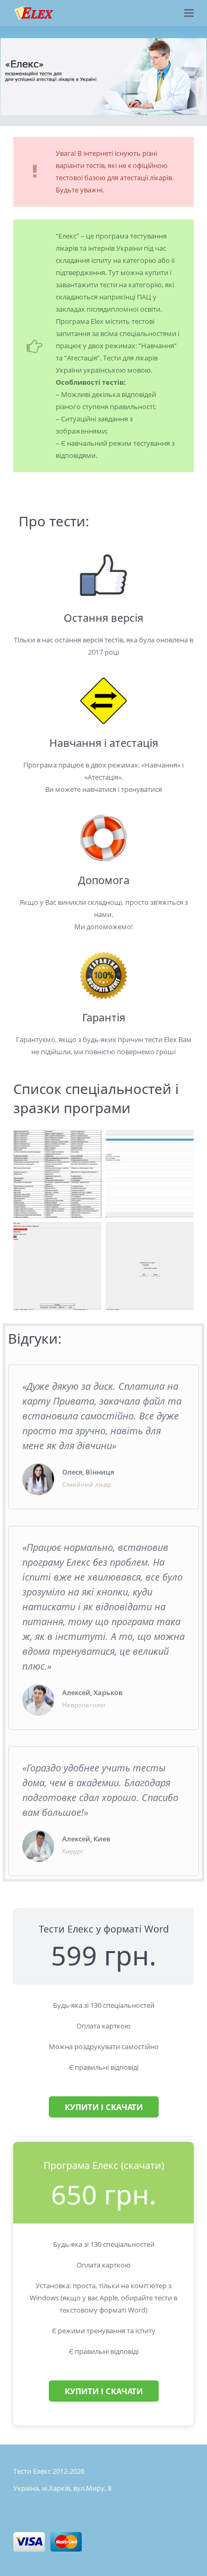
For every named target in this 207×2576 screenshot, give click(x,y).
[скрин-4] (150, 1266)
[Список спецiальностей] (57, 1174)
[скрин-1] (57, 1266)
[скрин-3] (150, 1174)
